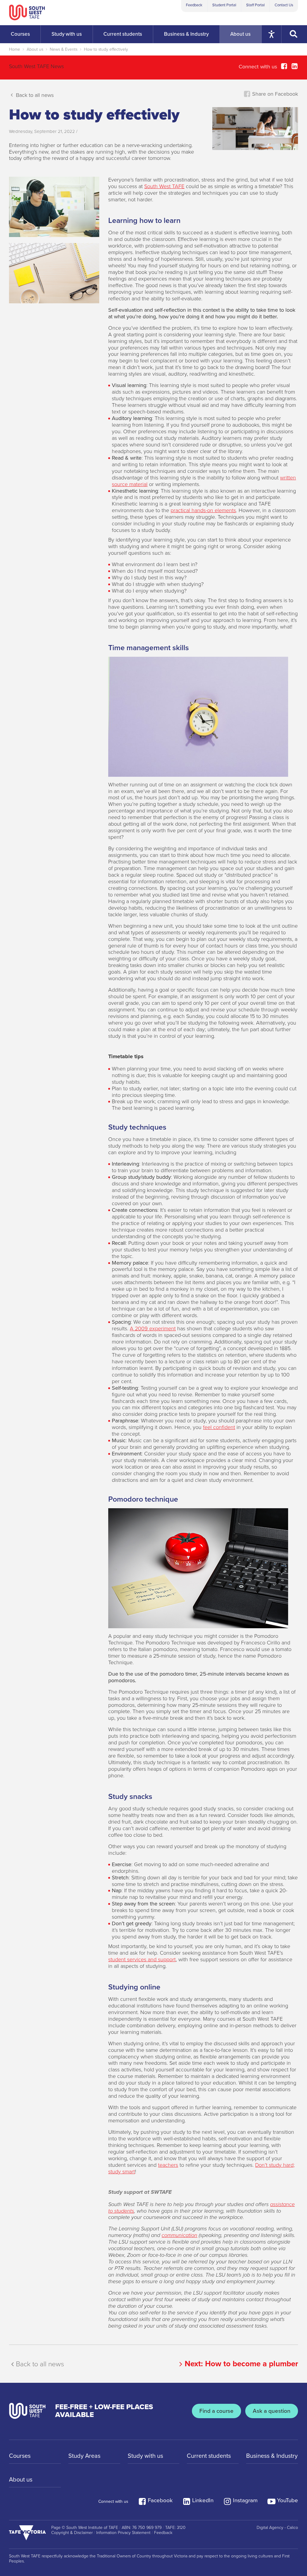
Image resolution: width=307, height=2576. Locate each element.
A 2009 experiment (153, 1329)
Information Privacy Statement (123, 2533)
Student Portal (224, 5)
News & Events (64, 49)
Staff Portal (255, 5)
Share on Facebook (274, 94)
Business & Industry (272, 2456)
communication (179, 2235)
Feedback (194, 5)
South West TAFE (164, 186)
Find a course (216, 2411)
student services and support (142, 1959)
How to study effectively (106, 49)
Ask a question (272, 2411)
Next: (241, 2364)
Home (15, 49)
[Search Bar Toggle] (294, 34)
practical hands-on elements (203, 510)
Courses (20, 2456)
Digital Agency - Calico (277, 2528)
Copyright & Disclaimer (72, 2533)
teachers (168, 2165)
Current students (209, 2456)
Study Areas (84, 2456)
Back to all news (34, 95)
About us (35, 49)
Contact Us (284, 5)
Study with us (145, 2456)
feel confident (219, 1427)
